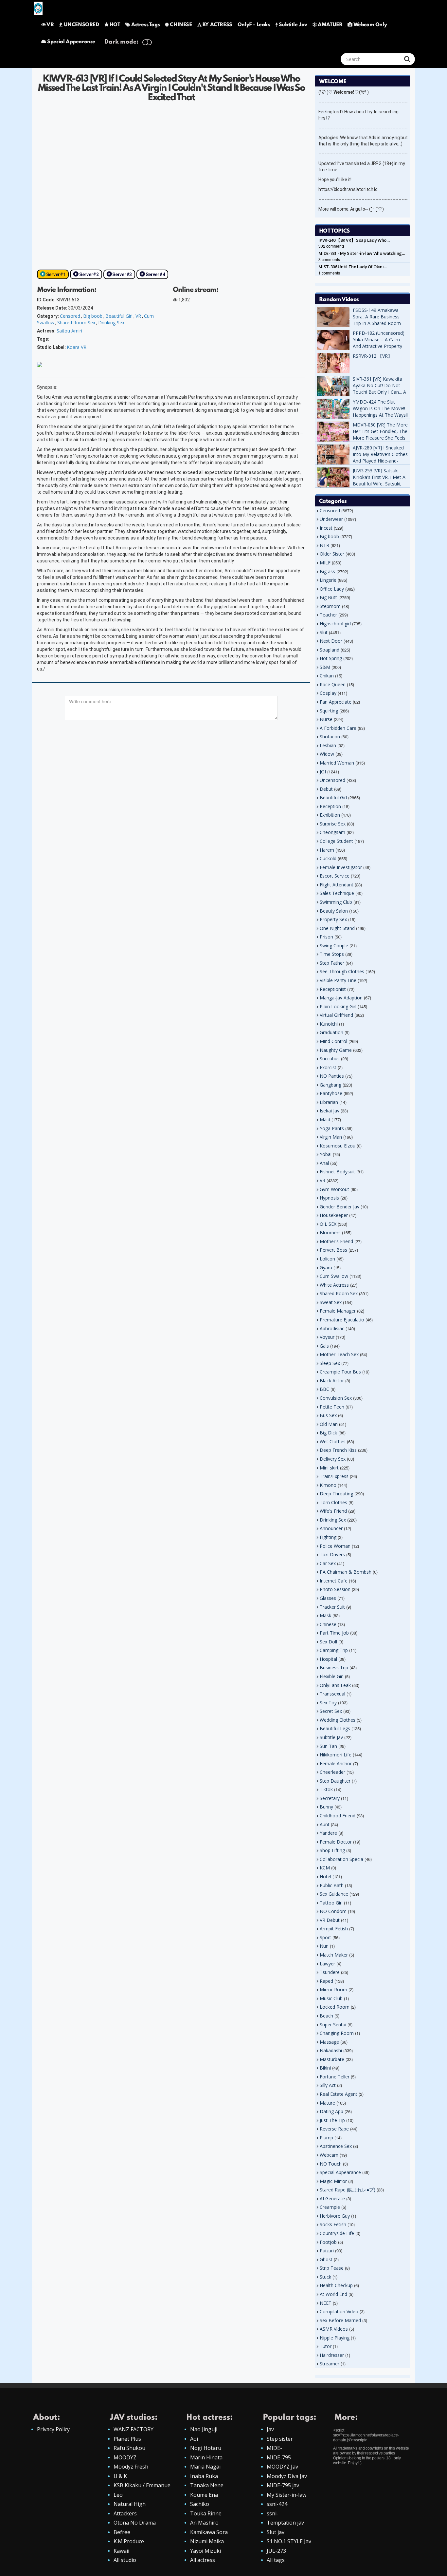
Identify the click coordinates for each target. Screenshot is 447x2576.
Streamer (330, 2364)
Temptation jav (285, 2523)
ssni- (273, 2513)
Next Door (331, 641)
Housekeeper (334, 1215)
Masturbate (332, 2059)
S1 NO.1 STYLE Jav (289, 2541)
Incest (326, 528)
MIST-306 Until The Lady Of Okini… (353, 267)
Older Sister (332, 554)
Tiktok (326, 1789)
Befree (122, 2532)
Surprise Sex (333, 824)
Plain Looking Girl (338, 1006)
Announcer (331, 1528)
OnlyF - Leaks (254, 25)
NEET (326, 2303)
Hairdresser (332, 2355)
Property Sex (333, 919)
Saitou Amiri (69, 331)
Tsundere (330, 1972)
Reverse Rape (334, 2129)
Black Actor (332, 1381)
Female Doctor (336, 1842)
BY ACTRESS (217, 25)
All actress (203, 2560)
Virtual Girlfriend (336, 1015)
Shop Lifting (332, 1850)
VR (50, 25)
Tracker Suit (332, 1607)
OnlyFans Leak (335, 1685)
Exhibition (330, 815)
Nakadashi (331, 2050)
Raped (326, 1981)
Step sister (280, 2439)
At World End (333, 2294)
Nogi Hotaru (206, 2448)
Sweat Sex (331, 1302)
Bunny (326, 1807)
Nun (324, 1946)
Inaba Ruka (204, 2476)
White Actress (334, 1285)
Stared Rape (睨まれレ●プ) (348, 2190)
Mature (327, 2103)
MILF (325, 563)
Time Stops (332, 954)
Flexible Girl (332, 1676)
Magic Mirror (333, 2181)
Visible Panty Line (338, 980)
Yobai (326, 1154)
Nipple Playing (335, 2338)
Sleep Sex (330, 1363)
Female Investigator (341, 867)
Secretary (330, 1798)
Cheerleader (332, 1772)
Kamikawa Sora (209, 2532)
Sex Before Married (340, 2320)
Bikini (325, 2068)
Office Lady (332, 589)
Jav (270, 2429)
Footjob (328, 2242)
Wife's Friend (333, 1511)
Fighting (328, 1537)
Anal (324, 1163)
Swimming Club (336, 902)
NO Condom (333, 1911)
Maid (325, 1119)
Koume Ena (204, 2495)
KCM (325, 1868)
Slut (324, 632)
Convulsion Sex (336, 1398)
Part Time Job (334, 1633)
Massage (329, 2042)
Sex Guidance (334, 1894)
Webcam (329, 2155)
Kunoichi (329, 1024)
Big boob (93, 316)
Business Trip (334, 1667)
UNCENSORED (81, 25)
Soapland (330, 650)
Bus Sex (328, 1415)
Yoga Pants (332, 1128)
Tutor (326, 2346)
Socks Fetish (333, 2224)
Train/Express (334, 1476)
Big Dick (328, 1433)
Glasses (328, 1598)
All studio (125, 2560)
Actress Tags (145, 25)
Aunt (325, 1824)
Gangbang (331, 1085)
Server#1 (56, 275)
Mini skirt (329, 1468)
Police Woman (335, 1546)
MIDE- (274, 2448)
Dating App (331, 2111)
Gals (324, 1346)
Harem (327, 850)
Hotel (325, 1876)
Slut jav (276, 2532)
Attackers (125, 2513)
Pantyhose (331, 1093)
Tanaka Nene (207, 2485)
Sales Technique (337, 893)
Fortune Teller (335, 2077)
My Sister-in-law (286, 2495)
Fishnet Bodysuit (337, 1172)
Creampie (330, 2207)
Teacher (328, 615)
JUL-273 (276, 2551)
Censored (70, 316)
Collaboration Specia (341, 1859)
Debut (326, 789)
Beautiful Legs (335, 1728)
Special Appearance (71, 42)
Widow (327, 754)
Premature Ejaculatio (342, 1320)
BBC (324, 1389)
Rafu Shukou (129, 2448)
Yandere (328, 1833)
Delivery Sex (333, 1459)
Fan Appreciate (336, 702)
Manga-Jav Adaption (341, 998)
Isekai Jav (330, 1111)
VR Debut (330, 1920)
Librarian (329, 1102)
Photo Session (335, 1589)
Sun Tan (328, 1746)
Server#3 (122, 275)
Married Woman (337, 763)
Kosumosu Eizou (338, 1146)
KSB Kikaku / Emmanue (142, 2485)
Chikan (327, 676)
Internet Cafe (334, 1581)
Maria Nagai (205, 2467)
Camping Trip (334, 1650)
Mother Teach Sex (339, 1354)
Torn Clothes (333, 1502)
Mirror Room (333, 1989)
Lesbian (328, 745)
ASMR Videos (334, 2329)
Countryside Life (337, 2233)
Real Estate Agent (339, 2094)
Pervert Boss (333, 1250)
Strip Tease (332, 2268)
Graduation (331, 1032)
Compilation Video (339, 2311)
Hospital (328, 1659)
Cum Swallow (334, 1276)
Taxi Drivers (332, 1554)
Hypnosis (329, 1198)
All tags (276, 2560)
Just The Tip (332, 2120)
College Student (336, 841)
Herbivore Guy (335, 2216)
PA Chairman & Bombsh (346, 1572)
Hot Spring (331, 658)
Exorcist (328, 1067)
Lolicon (327, 1259)
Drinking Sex (111, 322)
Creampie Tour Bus (340, 1372)
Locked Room (335, 2007)
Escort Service (335, 876)
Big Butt (328, 597)
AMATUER (330, 25)
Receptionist (333, 989)
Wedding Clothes (338, 1720)
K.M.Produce (129, 2541)
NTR (324, 545)
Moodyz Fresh (131, 2467)
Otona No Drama (135, 2523)
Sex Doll (328, 1642)
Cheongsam (332, 832)
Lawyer (327, 1964)
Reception (330, 806)
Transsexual (332, 1694)
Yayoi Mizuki (206, 2551)
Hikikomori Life (336, 1755)
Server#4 (155, 275)
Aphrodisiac (332, 1328)
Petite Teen (332, 1407)
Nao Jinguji (204, 2429)
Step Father (332, 963)
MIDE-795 (279, 2457)
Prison (326, 937)
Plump (326, 2138)
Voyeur (327, 1337)
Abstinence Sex (336, 2146)
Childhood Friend (338, 1816)
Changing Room (337, 2033)
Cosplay (328, 693)
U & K (120, 2476)
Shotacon (330, 737)
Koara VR (77, 347)
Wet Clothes (333, 1441)
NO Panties (332, 1076)
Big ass (327, 571)
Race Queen (333, 684)
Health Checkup (336, 2285)
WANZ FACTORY (134, 2429)
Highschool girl (335, 624)
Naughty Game (336, 1050)
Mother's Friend (336, 1241)
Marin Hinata (206, 2457)
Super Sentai (333, 2025)
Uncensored (332, 780)
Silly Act (328, 2085)
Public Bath (332, 1885)
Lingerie (328, 580)
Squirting (329, 711)
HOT (115, 25)
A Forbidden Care (338, 728)
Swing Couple (334, 946)
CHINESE (181, 25)
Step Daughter (335, 1781)
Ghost (326, 2259)
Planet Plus (127, 2439)
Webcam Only (370, 25)
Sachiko (200, 2504)
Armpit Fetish (334, 1929)
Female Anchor (336, 1763)
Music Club (331, 1998)
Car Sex (328, 1563)
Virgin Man (331, 1137)
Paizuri (327, 2251)
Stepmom (330, 606)
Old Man (329, 1424)
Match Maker (334, 1955)
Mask (325, 1615)
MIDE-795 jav (283, 2485)
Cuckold (328, 858)
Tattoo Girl (331, 1903)
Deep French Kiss (338, 1450)
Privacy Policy (53, 2429)
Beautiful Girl (119, 316)
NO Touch (331, 2164)
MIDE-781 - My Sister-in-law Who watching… (362, 253)
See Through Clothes (342, 971)
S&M (325, 667)
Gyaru (326, 1268)
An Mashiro (204, 2523)
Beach (326, 2016)
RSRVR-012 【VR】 (373, 356)
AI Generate (332, 2198)
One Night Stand (337, 928)
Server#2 (89, 275)
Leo (118, 2495)
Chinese (328, 1624)
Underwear (331, 519)
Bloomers (330, 1232)
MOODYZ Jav (282, 2467)
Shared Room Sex (76, 322)
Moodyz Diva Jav (287, 2476)
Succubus (330, 1059)
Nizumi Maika (207, 2541)
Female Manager (338, 1311)
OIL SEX (328, 1224)
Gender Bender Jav (340, 1207)
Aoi (194, 2439)
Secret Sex (331, 1711)
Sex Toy (328, 1703)
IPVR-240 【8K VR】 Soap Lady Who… (354, 240)
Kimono (328, 1485)
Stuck (325, 2277)
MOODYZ (125, 2457)
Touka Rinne (206, 2513)
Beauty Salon (334, 911)
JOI (323, 772)
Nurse (326, 719)
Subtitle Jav (293, 25)
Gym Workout (334, 1189)
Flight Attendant (337, 885)
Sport (325, 1937)
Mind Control (333, 1041)
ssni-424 (277, 2504)
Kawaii (121, 2551)
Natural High (130, 2504)
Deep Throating (336, 1494)
